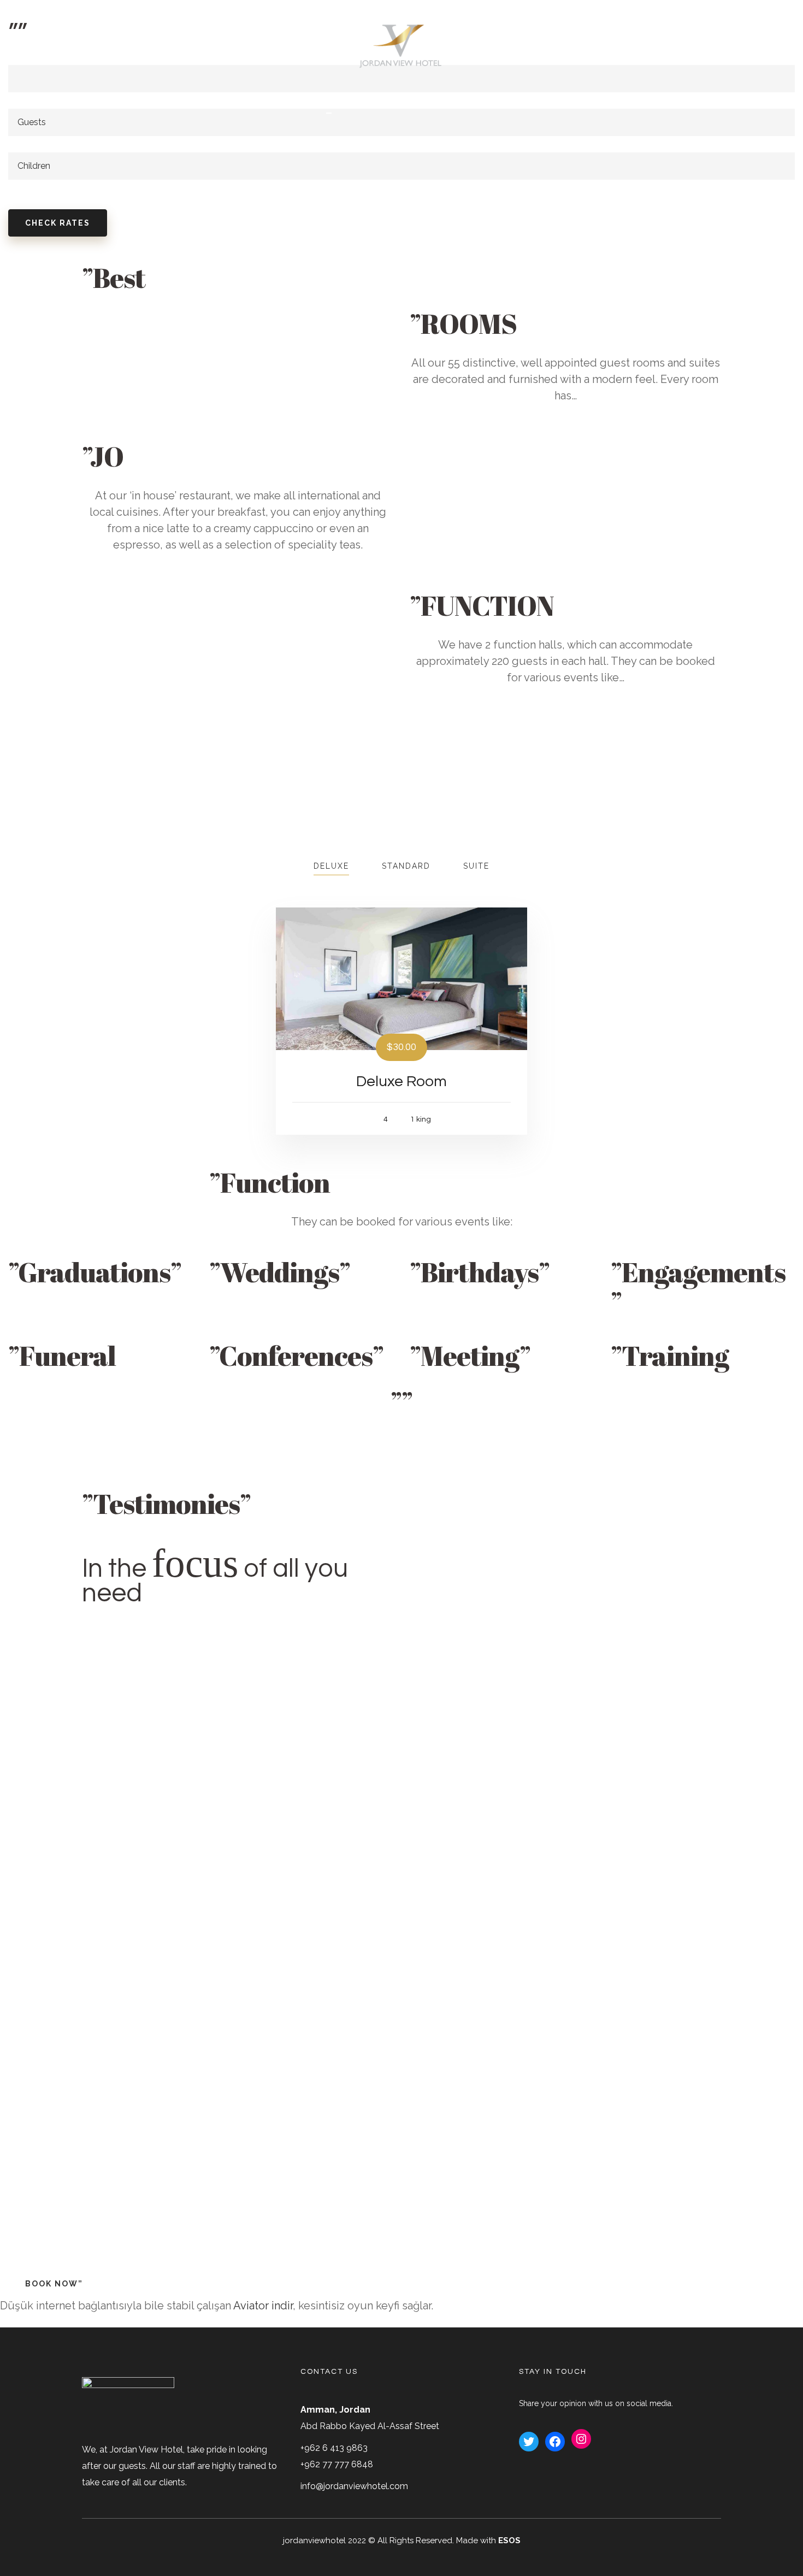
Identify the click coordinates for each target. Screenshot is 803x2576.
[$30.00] (401, 978)
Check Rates (58, 223)
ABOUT (375, 102)
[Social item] (728, 47)
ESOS (509, 2540)
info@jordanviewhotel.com (354, 2486)
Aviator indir (263, 2306)
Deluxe (331, 866)
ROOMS (423, 102)
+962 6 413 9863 (334, 2448)
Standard (406, 866)
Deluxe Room (401, 1081)
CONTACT (476, 102)
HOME (329, 102)
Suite (476, 866)
